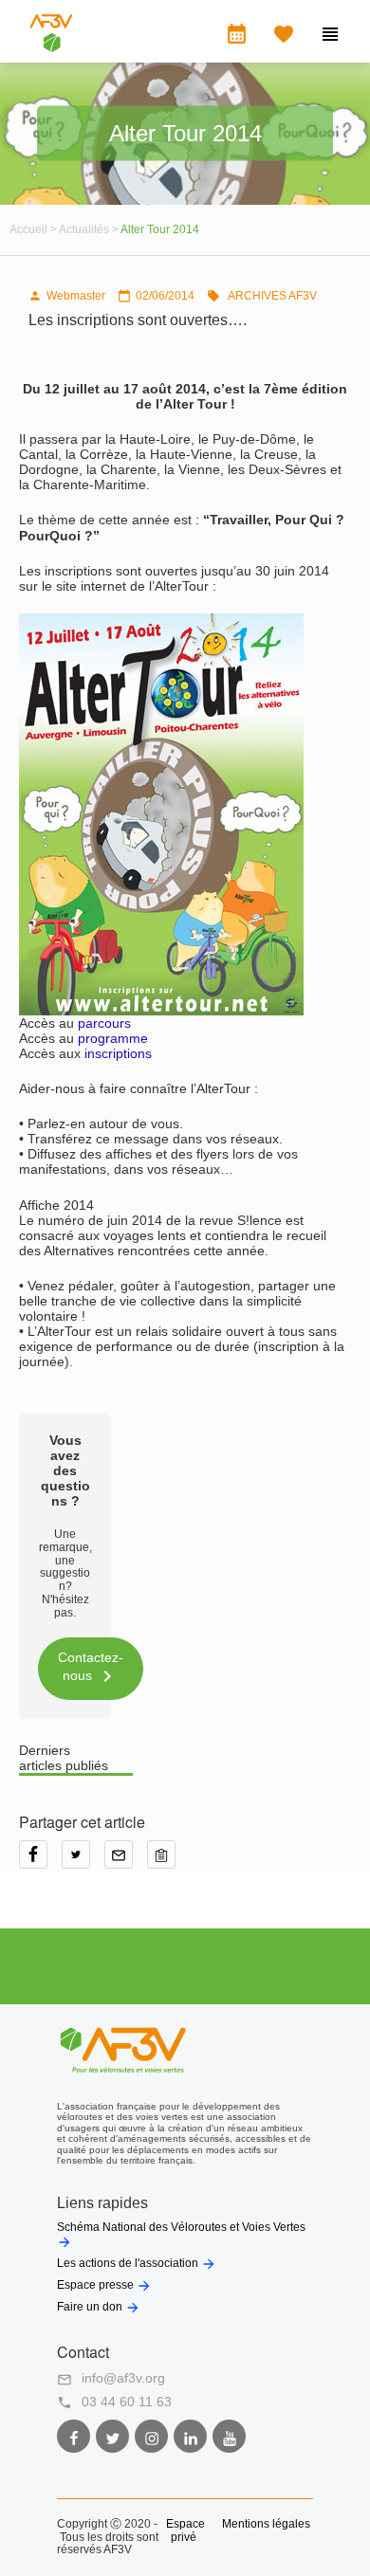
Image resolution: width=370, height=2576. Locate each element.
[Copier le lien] (166, 1861)
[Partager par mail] (126, 1861)
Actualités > (90, 229)
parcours (104, 1023)
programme (113, 1038)
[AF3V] (51, 47)
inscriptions (118, 1053)
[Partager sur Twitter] (83, 1861)
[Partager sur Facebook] (40, 1861)
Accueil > (34, 229)
